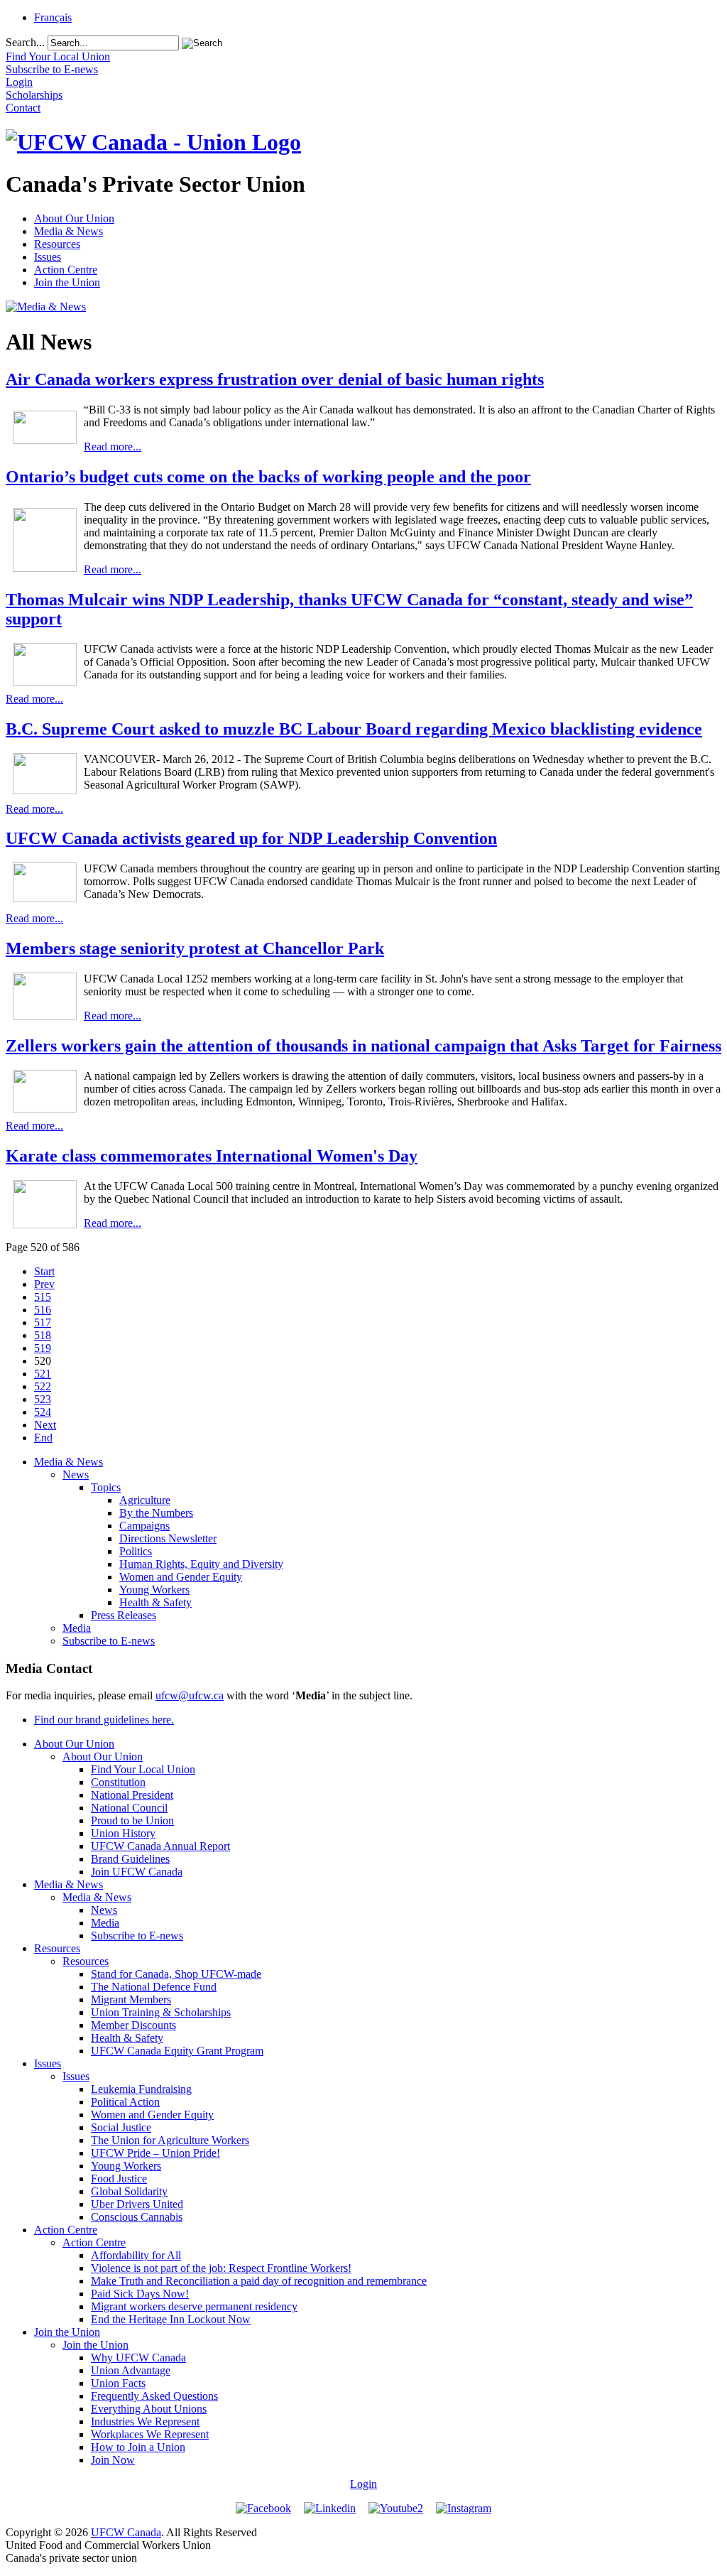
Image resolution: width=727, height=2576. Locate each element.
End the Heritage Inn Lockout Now (171, 2319)
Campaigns (144, 1526)
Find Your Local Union (143, 1769)
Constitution (118, 1782)
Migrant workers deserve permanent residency (194, 2306)
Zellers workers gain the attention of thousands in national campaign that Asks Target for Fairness (363, 1046)
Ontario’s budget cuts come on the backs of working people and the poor (268, 477)
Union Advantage (131, 2370)
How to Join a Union (138, 2447)
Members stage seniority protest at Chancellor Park (195, 948)
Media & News (69, 231)
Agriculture (145, 1500)
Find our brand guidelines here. (104, 1720)
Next (45, 1425)
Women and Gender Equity (181, 1577)
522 (43, 1386)
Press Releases (124, 1615)
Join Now (113, 2460)
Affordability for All (136, 2255)
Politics (136, 1551)
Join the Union (67, 282)
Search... (25, 42)
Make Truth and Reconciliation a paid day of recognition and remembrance (259, 2281)
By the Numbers (156, 1513)
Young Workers (154, 1590)
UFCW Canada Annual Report (160, 1846)
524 (43, 1412)
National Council (129, 1808)
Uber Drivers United (137, 2204)
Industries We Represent (145, 2421)
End (43, 1438)
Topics (106, 1487)
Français (53, 17)
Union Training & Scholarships (161, 2012)
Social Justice (121, 2127)
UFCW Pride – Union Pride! (155, 2153)
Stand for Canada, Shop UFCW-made (176, 1974)
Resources (57, 244)
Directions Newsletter (168, 1538)
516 (43, 1310)
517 (43, 1322)
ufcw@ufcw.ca (190, 1695)
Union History (123, 1833)
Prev (44, 1284)
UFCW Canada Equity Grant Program (177, 2051)
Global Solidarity (129, 2191)
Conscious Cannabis (137, 2217)
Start (44, 1271)
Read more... (113, 447)
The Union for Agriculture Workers (170, 2140)
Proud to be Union (132, 1820)
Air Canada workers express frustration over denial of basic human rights (275, 379)
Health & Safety (155, 1602)
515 (43, 1297)
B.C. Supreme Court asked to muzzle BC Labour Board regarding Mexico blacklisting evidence (354, 729)
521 (43, 1374)
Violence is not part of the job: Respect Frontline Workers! (221, 2268)
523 (43, 1399)
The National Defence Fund (154, 1987)
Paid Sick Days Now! (140, 2294)
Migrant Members (131, 1999)
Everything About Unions (149, 2409)
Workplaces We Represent (150, 2434)
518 (43, 1335)
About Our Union (74, 218)
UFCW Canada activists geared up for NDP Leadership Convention (251, 838)
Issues (48, 257)
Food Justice (119, 2179)
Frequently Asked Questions (154, 2396)
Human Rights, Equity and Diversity (201, 1564)
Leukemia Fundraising (141, 2089)
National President (132, 1795)
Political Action (125, 2102)
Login (363, 2484)
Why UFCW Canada (138, 2358)
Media (77, 1628)
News (76, 1474)
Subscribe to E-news (109, 1641)
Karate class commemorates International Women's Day (212, 1156)
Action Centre (66, 270)
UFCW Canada (126, 2532)
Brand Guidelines (130, 1859)
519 (43, 1348)
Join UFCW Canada (137, 1872)
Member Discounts (133, 2025)
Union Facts (118, 2383)
